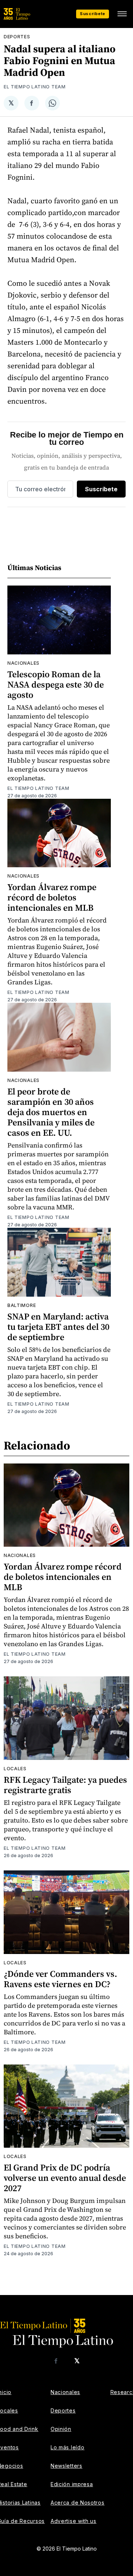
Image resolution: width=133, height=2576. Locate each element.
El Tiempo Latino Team (35, 87)
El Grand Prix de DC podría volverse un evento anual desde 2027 (65, 2178)
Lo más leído (67, 2447)
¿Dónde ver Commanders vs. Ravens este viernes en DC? (60, 1979)
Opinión (61, 2429)
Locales (15, 1769)
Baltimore (22, 1305)
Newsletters (66, 2466)
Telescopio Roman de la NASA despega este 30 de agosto (56, 684)
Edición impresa (72, 2484)
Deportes (17, 37)
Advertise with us (74, 2521)
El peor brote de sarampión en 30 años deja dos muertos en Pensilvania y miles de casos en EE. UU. (51, 1112)
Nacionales (23, 663)
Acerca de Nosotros (78, 2503)
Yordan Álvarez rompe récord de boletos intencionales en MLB (52, 897)
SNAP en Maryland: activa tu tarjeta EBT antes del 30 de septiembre (58, 1327)
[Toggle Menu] (122, 14)
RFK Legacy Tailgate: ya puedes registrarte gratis (65, 1785)
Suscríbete (93, 14)
